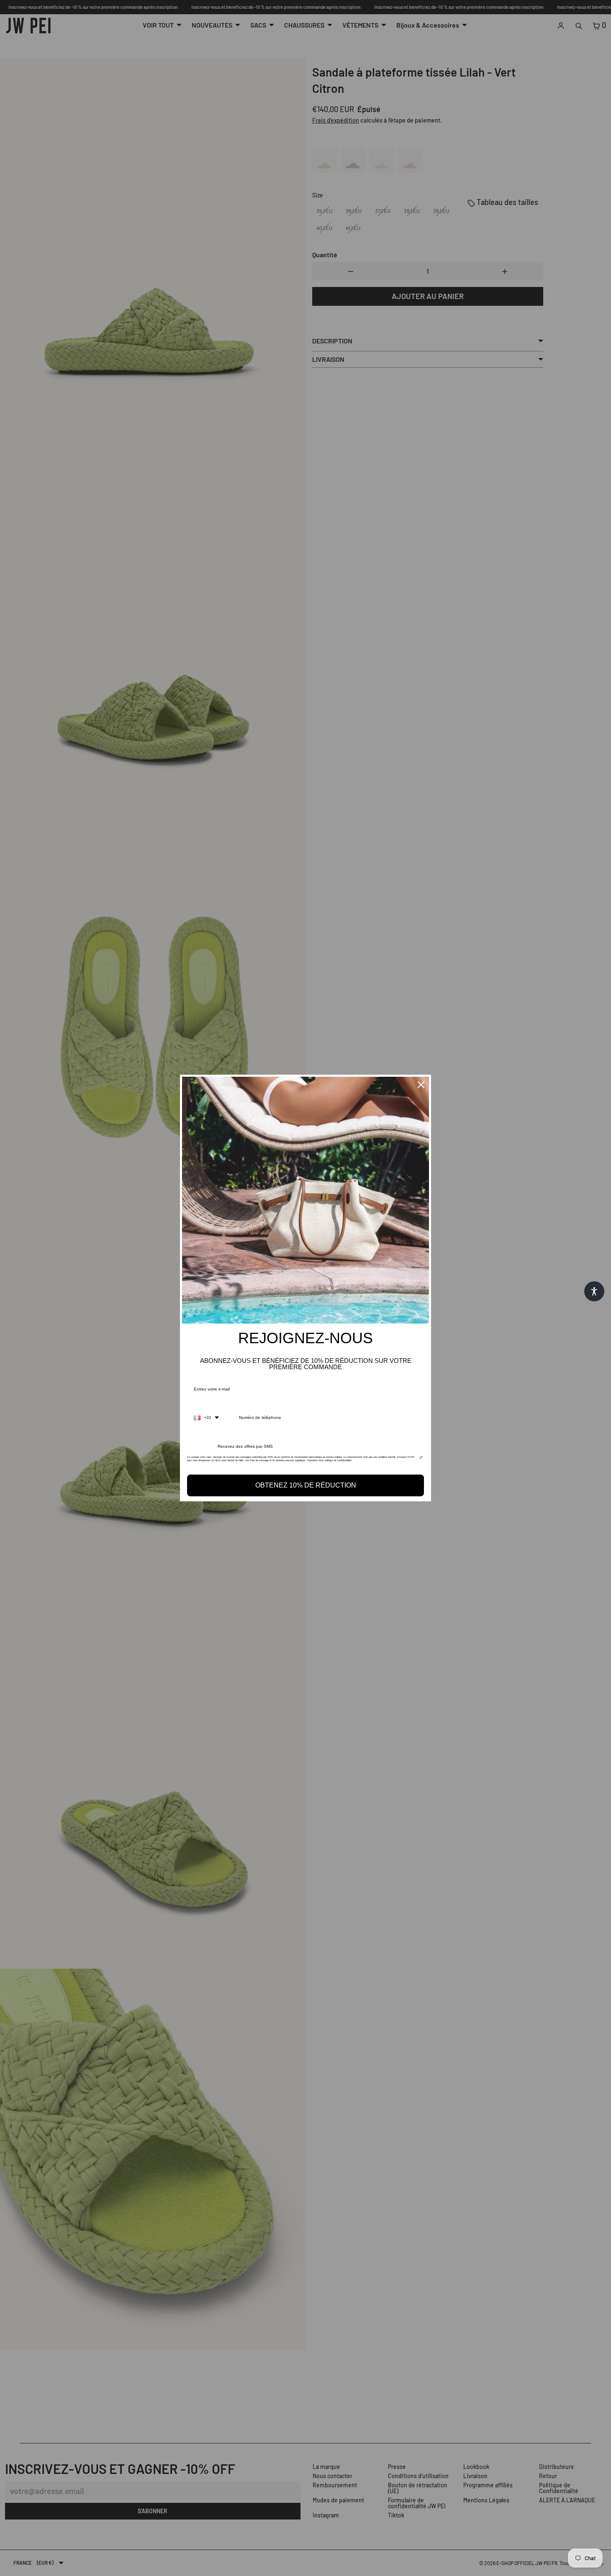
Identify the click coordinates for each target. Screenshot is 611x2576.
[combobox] (206, 1418)
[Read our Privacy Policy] (421, 1460)
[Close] (421, 1085)
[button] (594, 1291)
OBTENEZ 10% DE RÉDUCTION (306, 1485)
